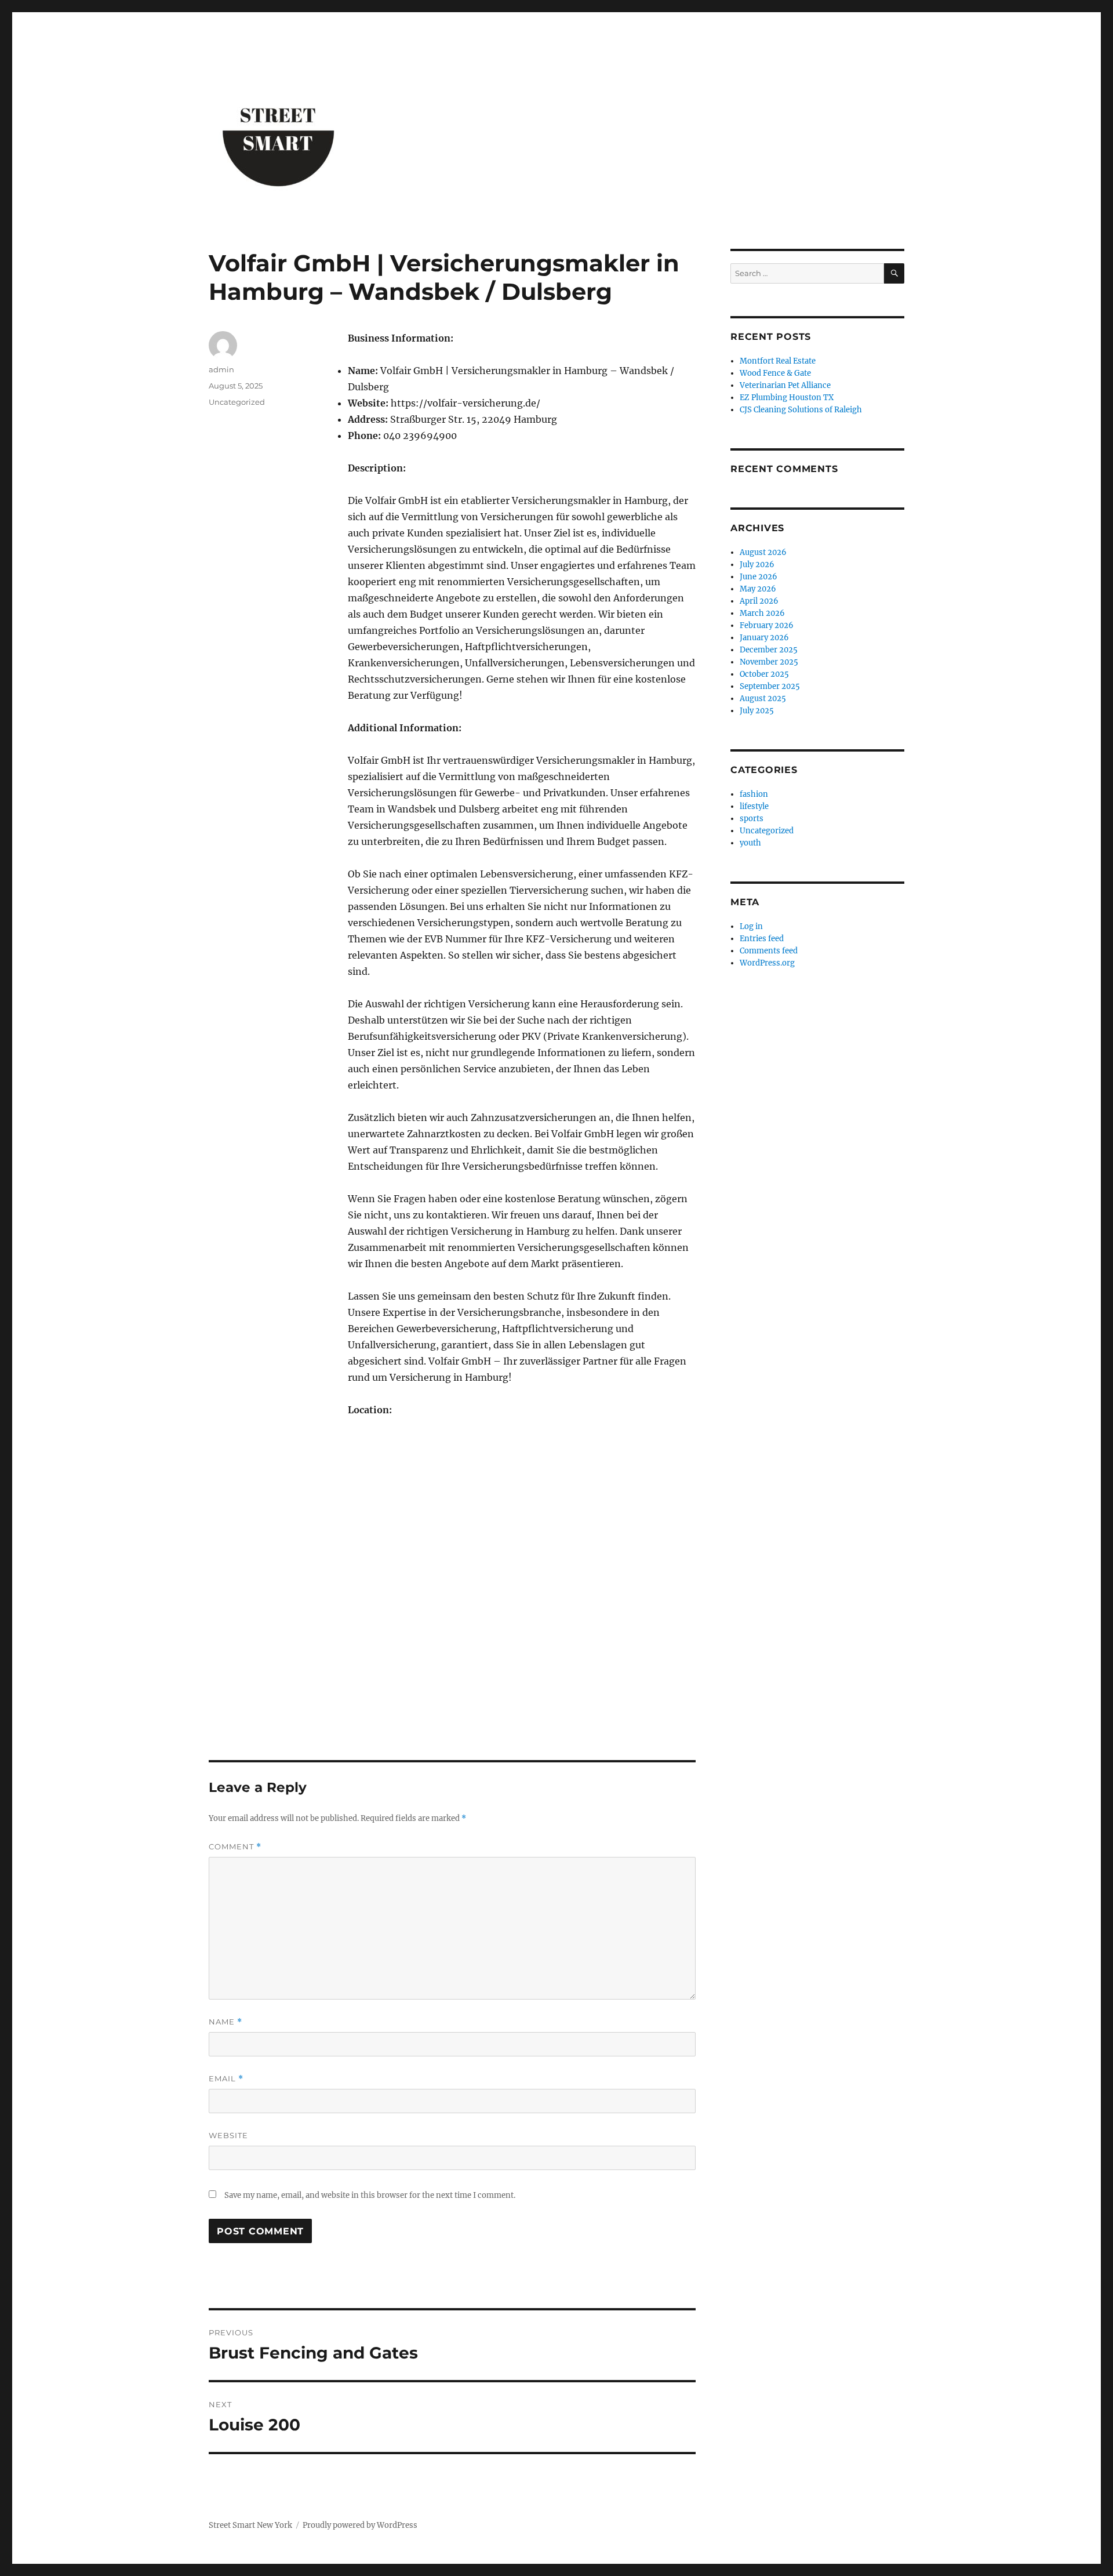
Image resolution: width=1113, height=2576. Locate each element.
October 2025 (764, 674)
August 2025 (763, 699)
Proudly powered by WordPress (360, 2525)
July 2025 (757, 711)
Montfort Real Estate (778, 361)
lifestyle (754, 806)
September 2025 (770, 686)
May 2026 (758, 589)
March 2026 (762, 613)
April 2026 (759, 601)
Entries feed (762, 939)
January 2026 (764, 638)
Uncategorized (237, 402)
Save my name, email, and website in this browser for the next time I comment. (370, 2195)
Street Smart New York (250, 2525)
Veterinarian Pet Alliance (785, 385)
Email (226, 2079)
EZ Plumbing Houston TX (787, 398)
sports (752, 819)
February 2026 (767, 625)
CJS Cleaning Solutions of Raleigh (801, 410)
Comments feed (769, 951)
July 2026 (757, 565)
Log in (751, 926)
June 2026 (759, 577)
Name (225, 2022)
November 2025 (769, 662)
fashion (754, 794)
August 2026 (763, 552)
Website (228, 2135)
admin (221, 369)
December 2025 (769, 650)
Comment (235, 1847)
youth (750, 843)
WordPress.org (767, 963)
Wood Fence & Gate (775, 373)
